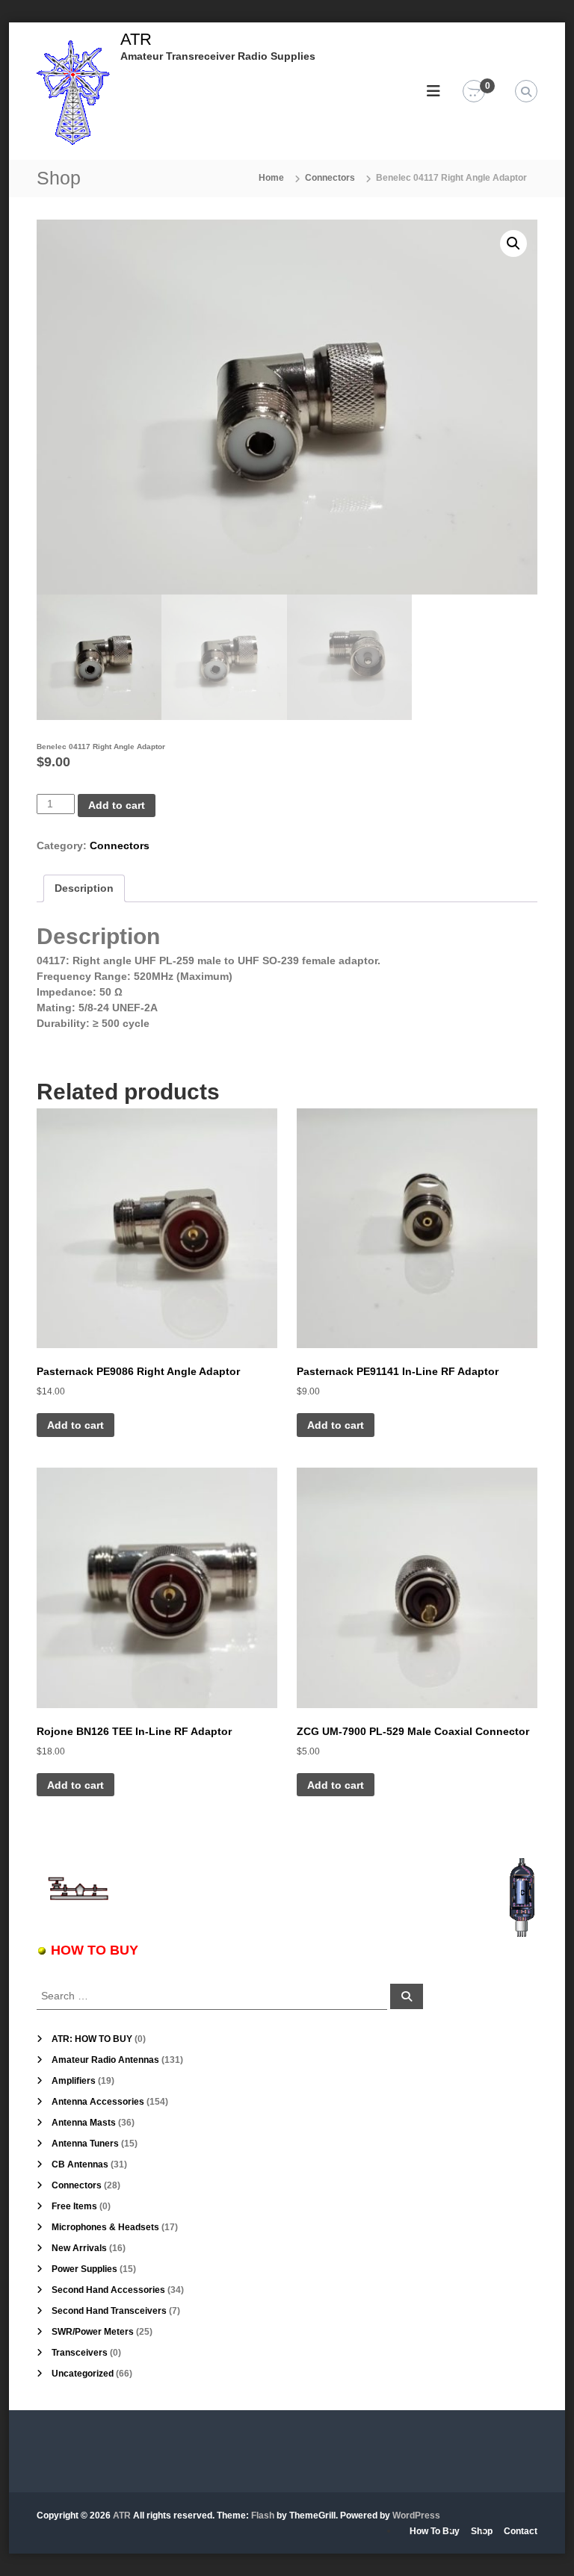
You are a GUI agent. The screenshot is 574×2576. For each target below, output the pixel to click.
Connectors (330, 178)
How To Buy (435, 2531)
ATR (136, 39)
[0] (474, 92)
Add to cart (117, 805)
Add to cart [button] (75, 1425)
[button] (513, 243)
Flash (263, 2516)
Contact (521, 2531)
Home (271, 178)
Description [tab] (84, 888)
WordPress (416, 2516)
